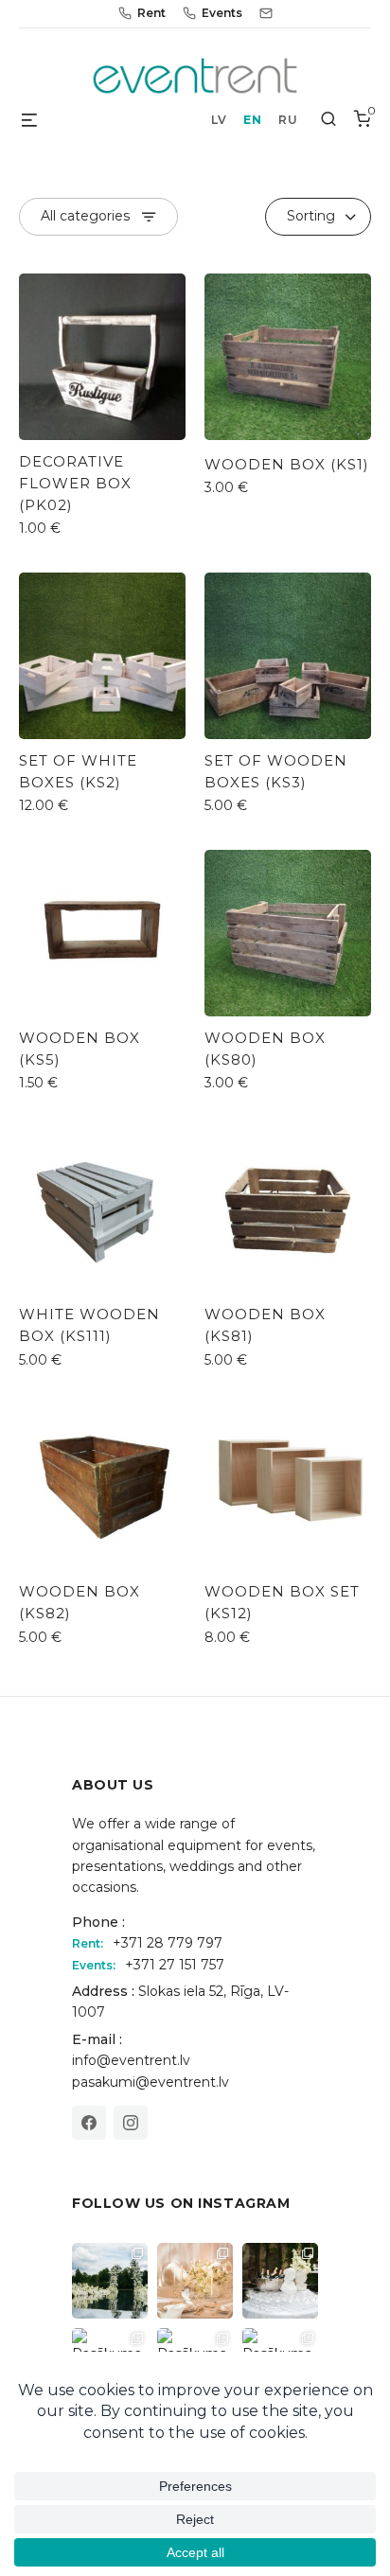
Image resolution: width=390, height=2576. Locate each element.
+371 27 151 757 (175, 1965)
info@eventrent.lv (131, 2060)
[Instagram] (131, 2123)
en (252, 120)
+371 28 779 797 (168, 1943)
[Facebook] (89, 2123)
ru (288, 120)
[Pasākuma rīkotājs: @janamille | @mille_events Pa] (110, 2281)
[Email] (266, 13)
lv (219, 120)
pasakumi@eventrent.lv (151, 2082)
